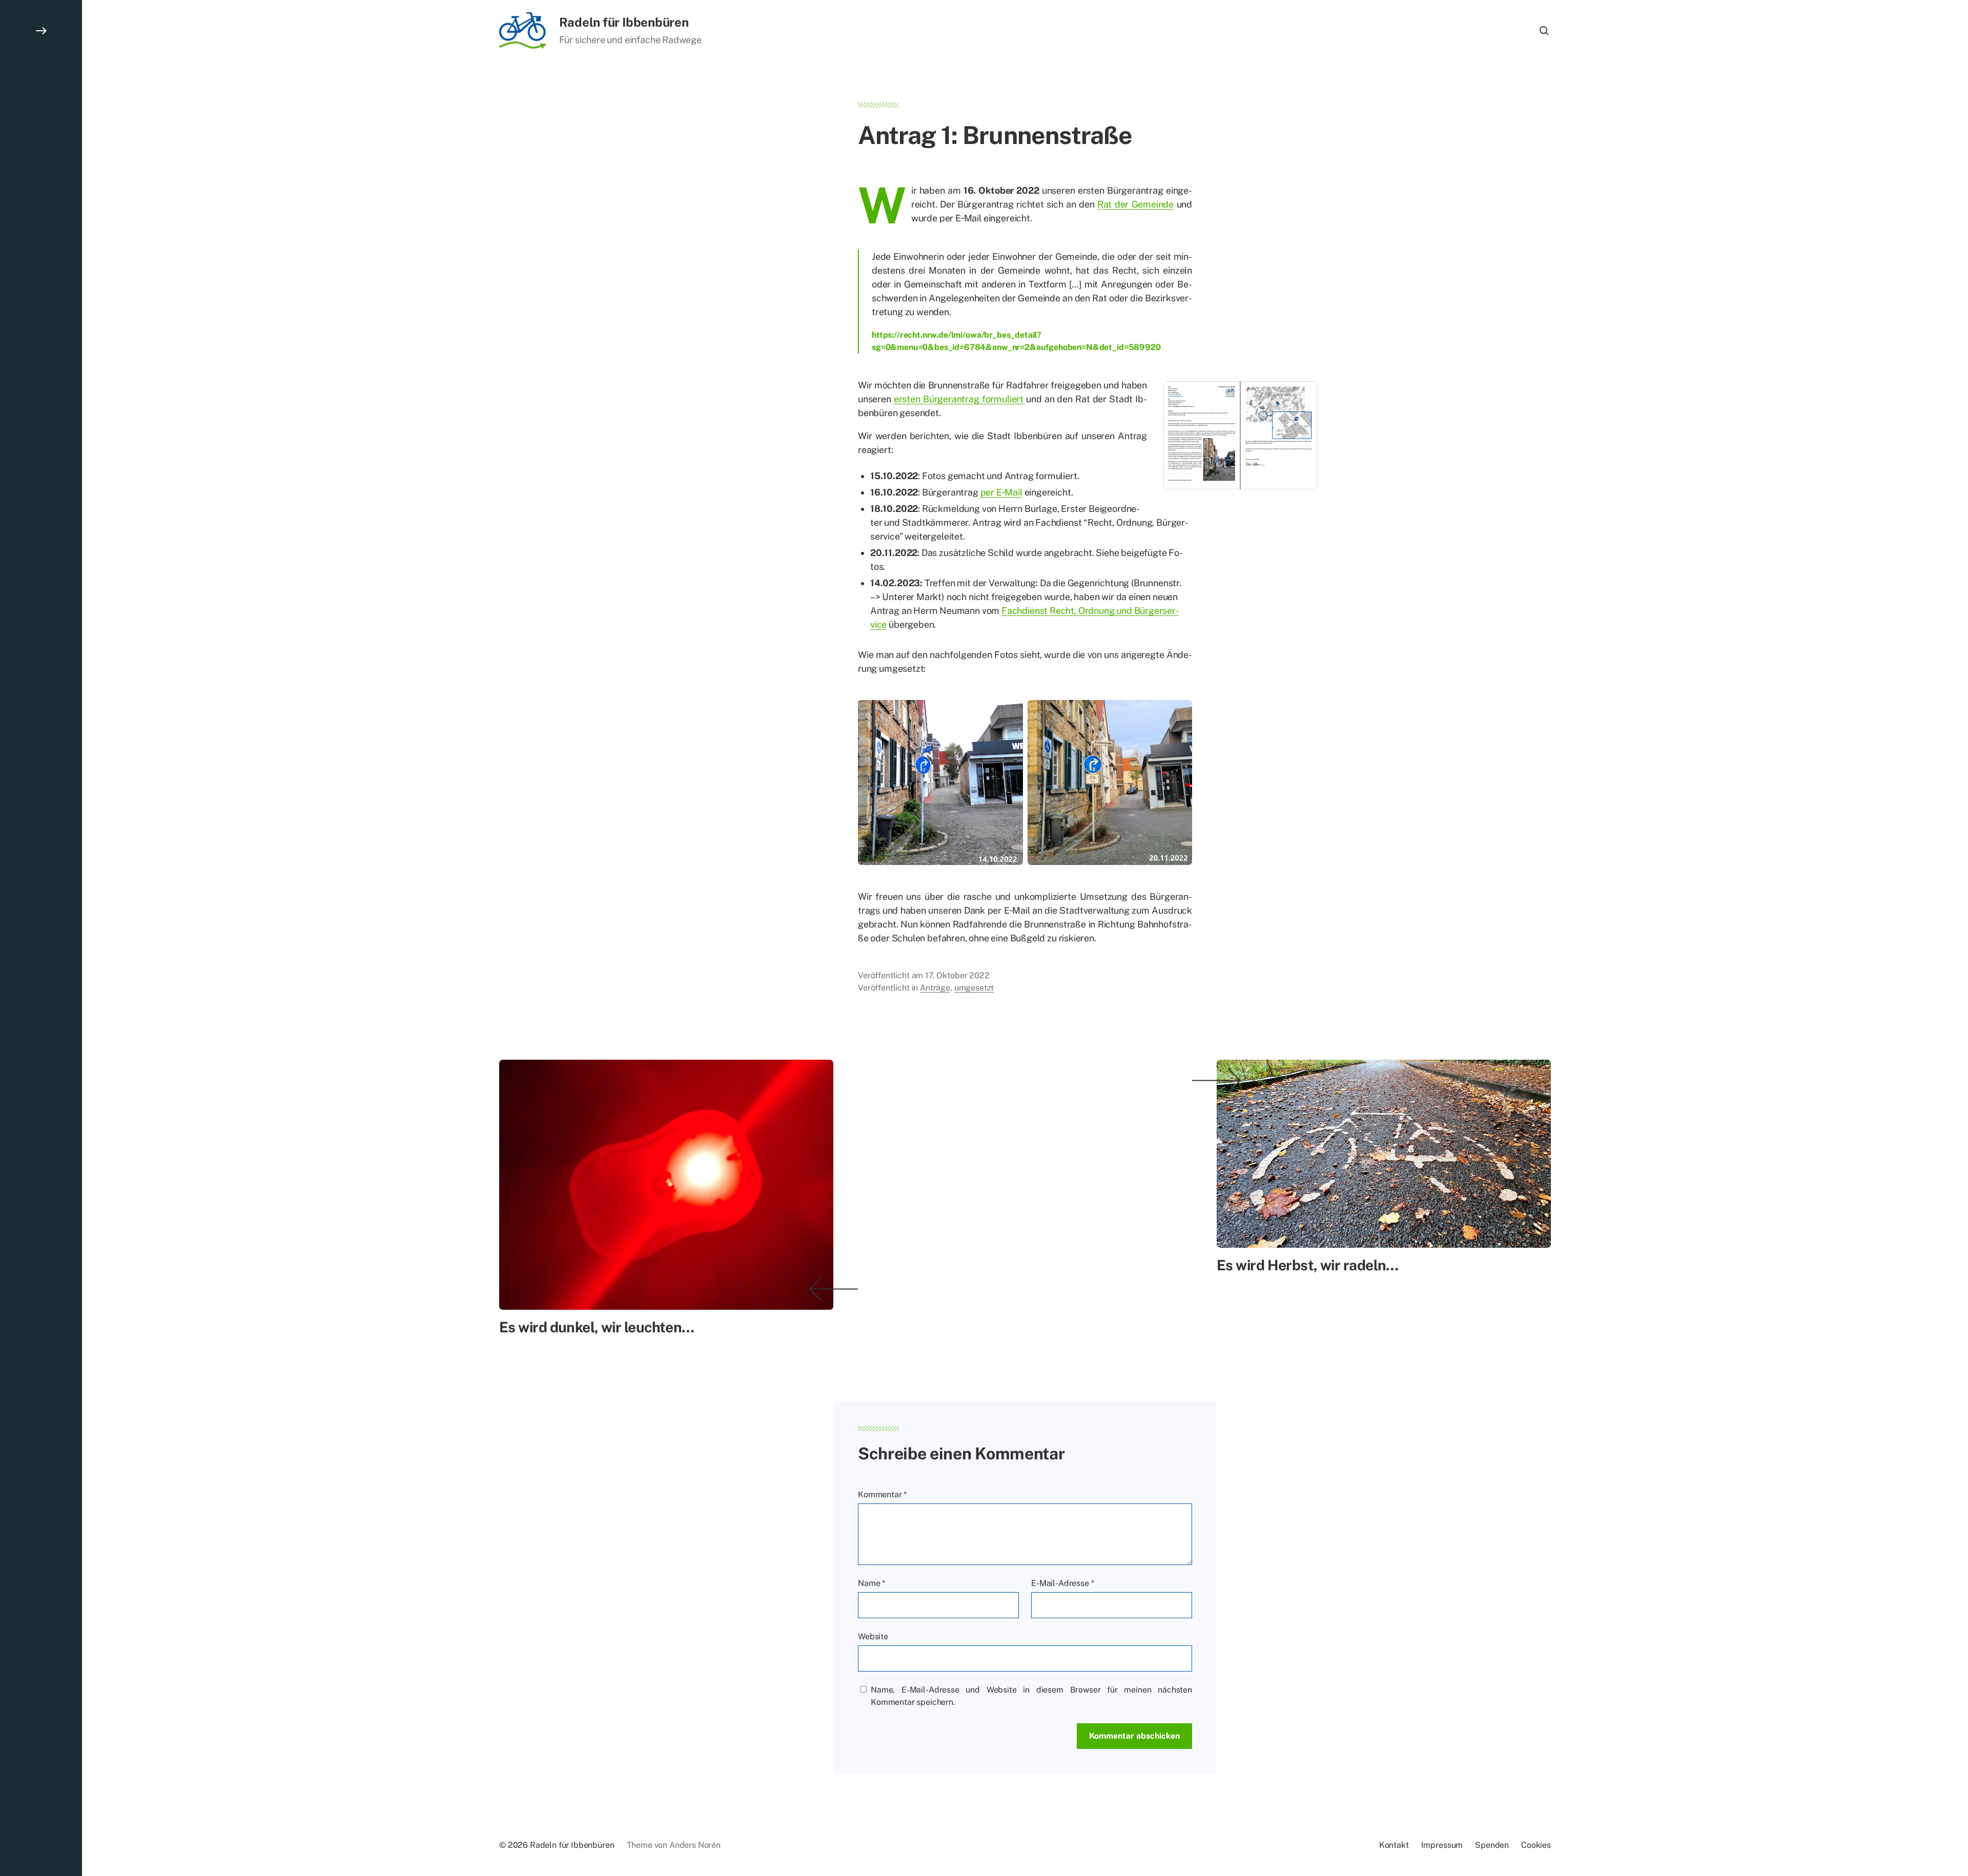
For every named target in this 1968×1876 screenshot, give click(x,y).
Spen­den (1492, 1845)
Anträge (935, 988)
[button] (41, 938)
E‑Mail (1009, 492)
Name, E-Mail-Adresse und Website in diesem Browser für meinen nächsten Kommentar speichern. (1031, 1696)
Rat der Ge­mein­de (1135, 204)
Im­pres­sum (1442, 1845)
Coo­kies (1536, 1845)
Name (872, 1583)
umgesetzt (974, 988)
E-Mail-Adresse (1062, 1583)
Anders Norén (695, 1845)
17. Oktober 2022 (957, 975)
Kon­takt (1394, 1845)
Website (873, 1636)
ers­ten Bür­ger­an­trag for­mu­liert (959, 399)
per (988, 492)
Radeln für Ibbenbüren (624, 22)
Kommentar (882, 1494)
